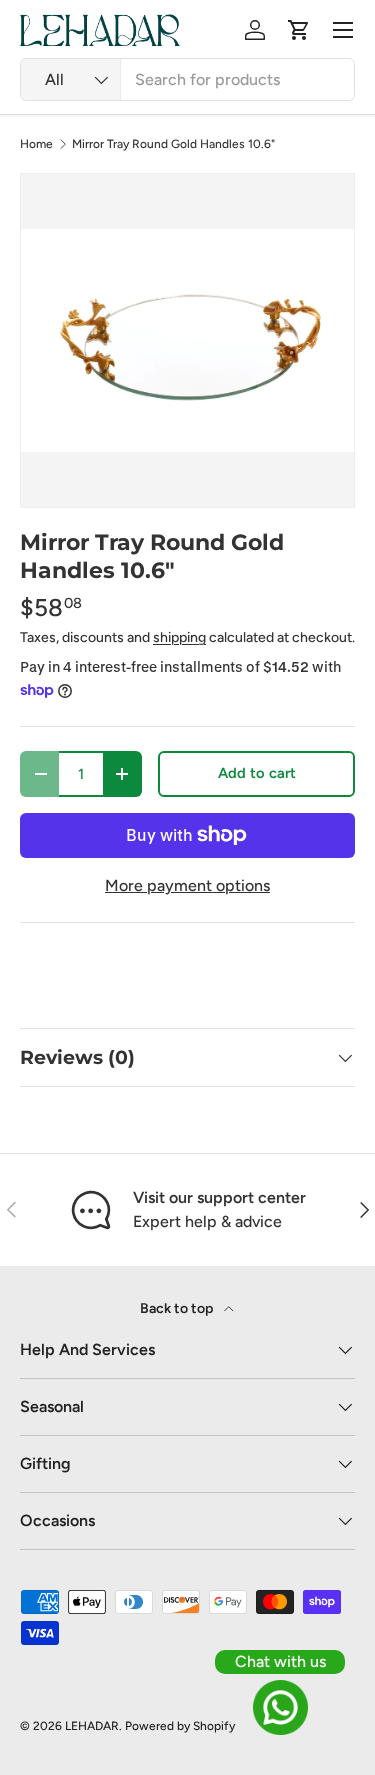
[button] (299, 30)
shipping (179, 637)
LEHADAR (92, 1726)
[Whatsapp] (280, 1707)
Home (36, 144)
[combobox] (187, 79)
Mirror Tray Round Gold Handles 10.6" (173, 144)
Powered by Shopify (180, 1726)
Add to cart (257, 773)
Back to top (178, 1308)
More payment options (187, 885)
